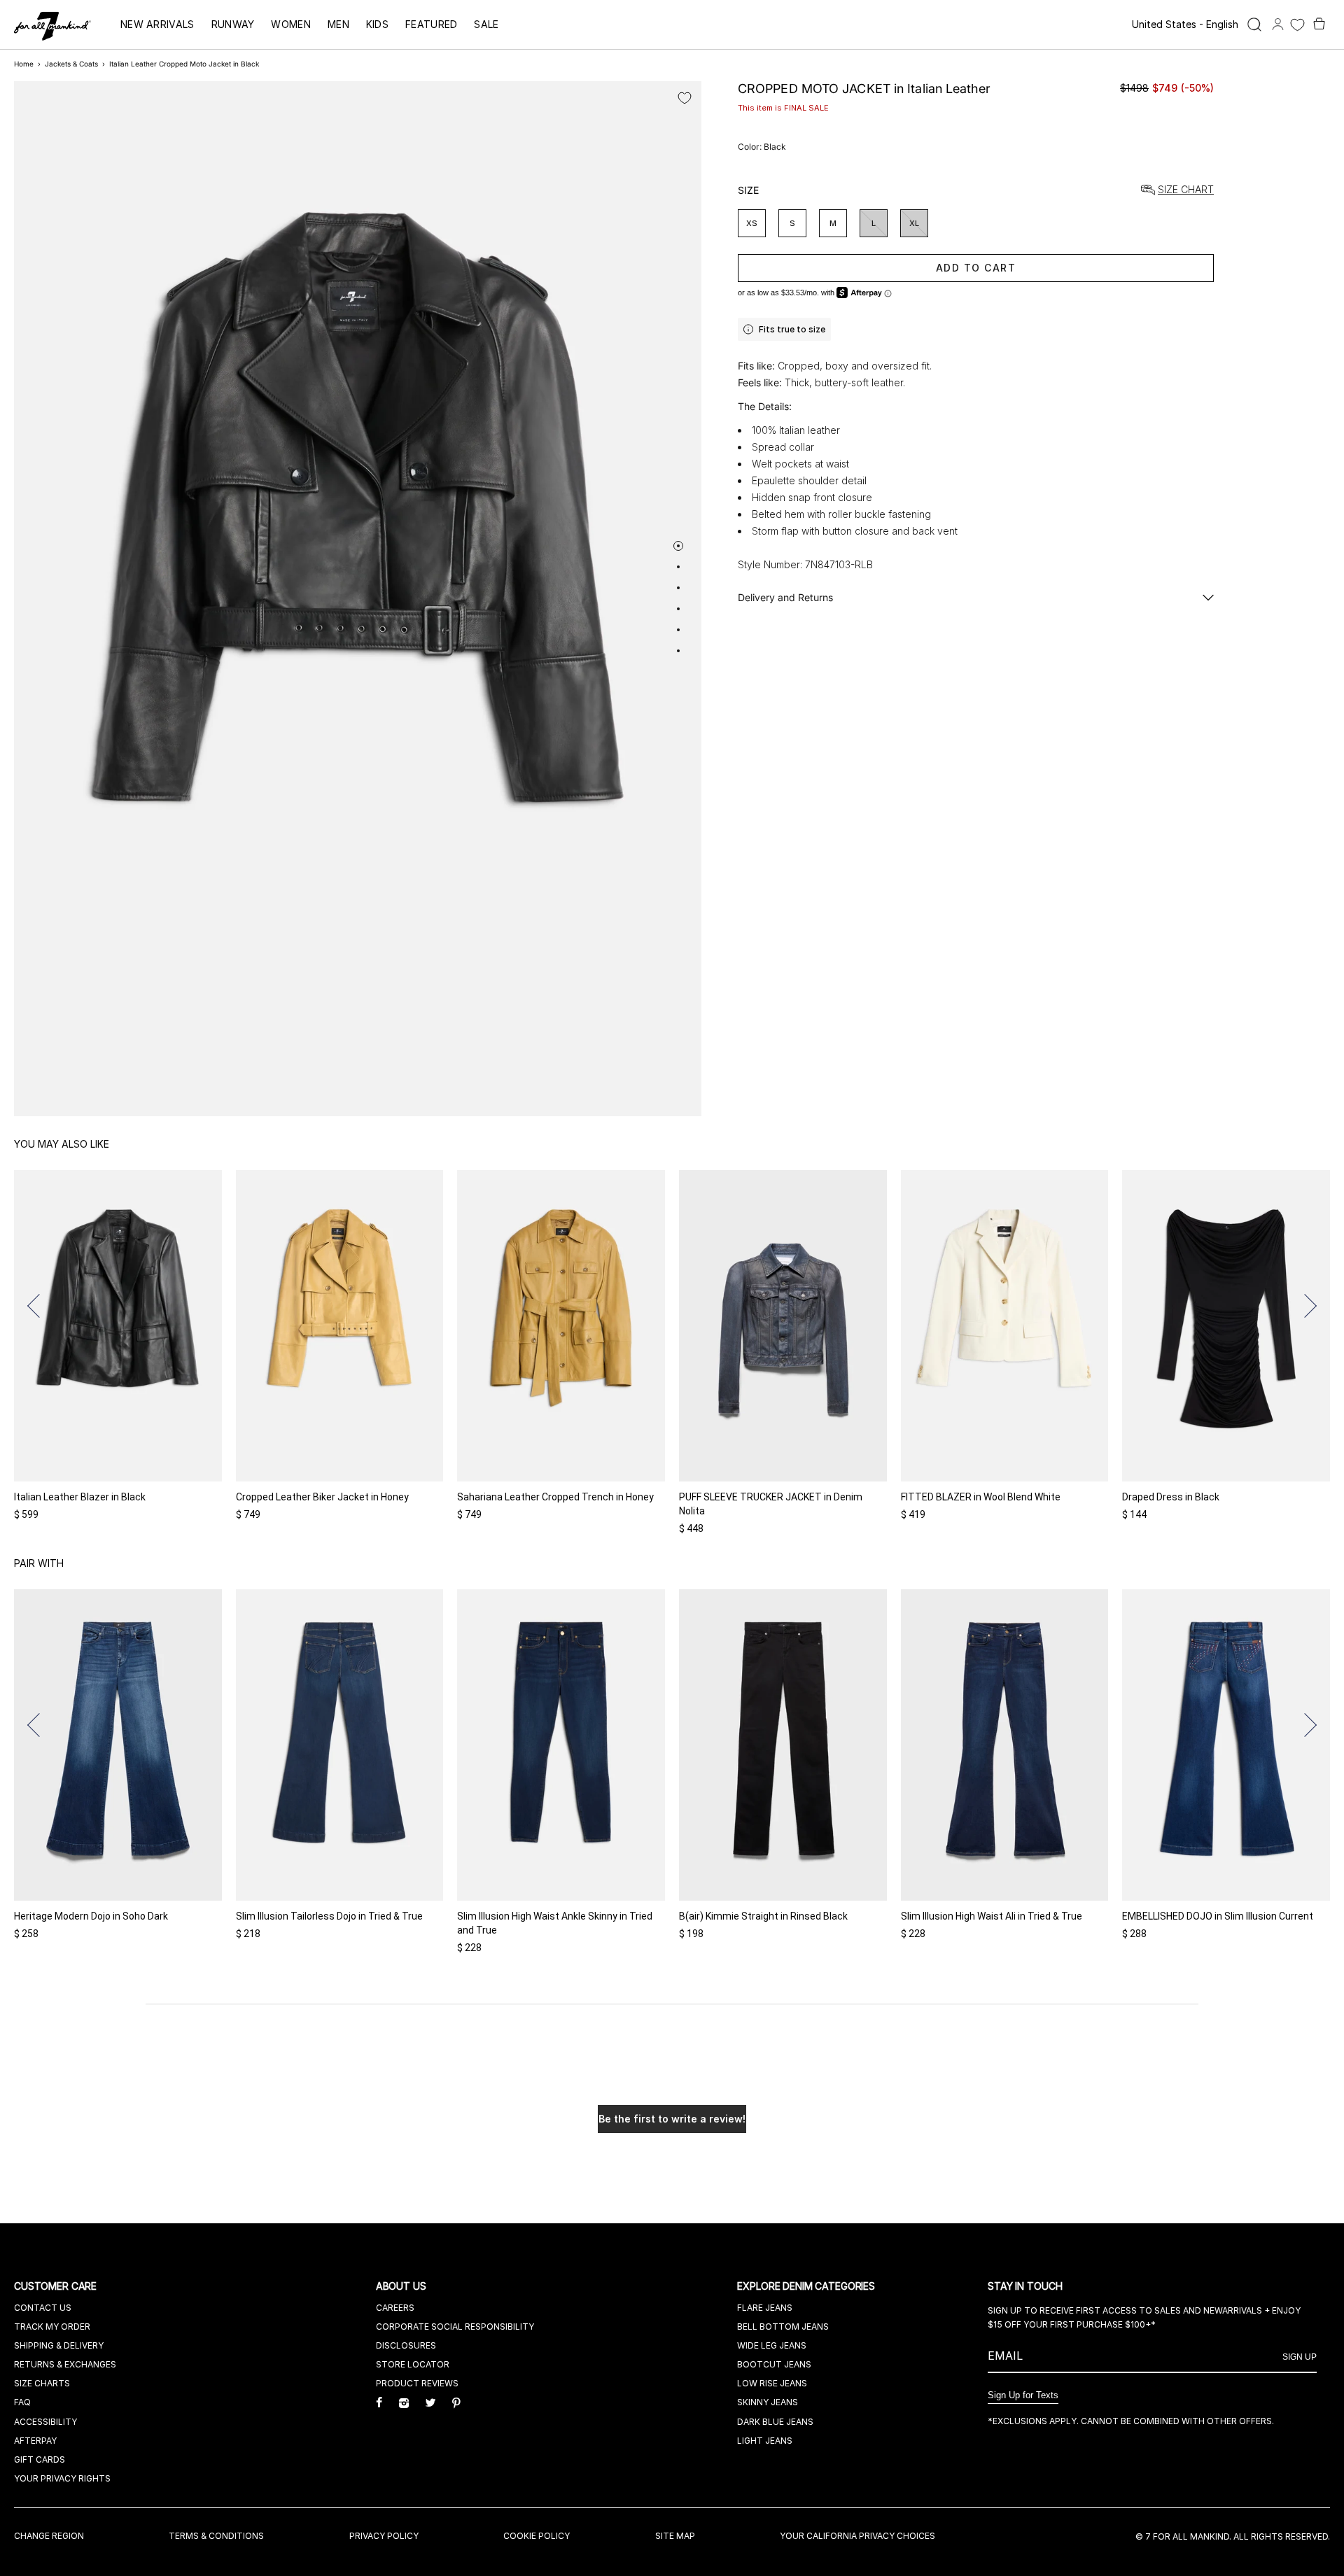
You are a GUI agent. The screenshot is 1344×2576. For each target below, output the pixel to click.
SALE (486, 24)
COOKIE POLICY (537, 2536)
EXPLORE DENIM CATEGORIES (807, 2286)
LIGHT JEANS (765, 2441)
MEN (338, 24)
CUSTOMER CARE (57, 2286)
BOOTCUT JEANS (774, 2364)
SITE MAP (675, 2536)
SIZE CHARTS (42, 2383)
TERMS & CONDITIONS (216, 2536)
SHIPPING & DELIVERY (59, 2345)
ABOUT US (402, 2286)
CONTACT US (43, 2308)
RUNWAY (233, 24)
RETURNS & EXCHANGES (65, 2364)
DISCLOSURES (406, 2345)
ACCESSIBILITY (45, 2422)
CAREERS (395, 2308)
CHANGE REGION (49, 2536)
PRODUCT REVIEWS (417, 2383)
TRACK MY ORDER (52, 2327)
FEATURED (431, 24)
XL (914, 223)
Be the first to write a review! (672, 2119)
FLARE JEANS (765, 2308)
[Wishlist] (1297, 25)
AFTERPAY (35, 2441)
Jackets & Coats (71, 64)
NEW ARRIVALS (157, 24)
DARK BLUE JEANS (775, 2422)
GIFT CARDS (40, 2459)
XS (752, 223)
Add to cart (976, 268)
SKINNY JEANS (768, 2402)
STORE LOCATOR (413, 2364)
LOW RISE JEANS (772, 2383)
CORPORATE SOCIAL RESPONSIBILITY (455, 2327)
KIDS (377, 24)
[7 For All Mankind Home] (52, 27)
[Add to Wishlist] (685, 98)
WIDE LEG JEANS (772, 2345)
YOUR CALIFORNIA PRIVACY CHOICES (857, 2536)
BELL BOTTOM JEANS (783, 2327)
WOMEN (291, 24)
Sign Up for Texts (1023, 2395)
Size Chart (1186, 190)
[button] (39, 1306)
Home (24, 64)
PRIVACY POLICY (384, 2536)
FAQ (22, 2402)
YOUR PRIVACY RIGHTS (62, 2478)
